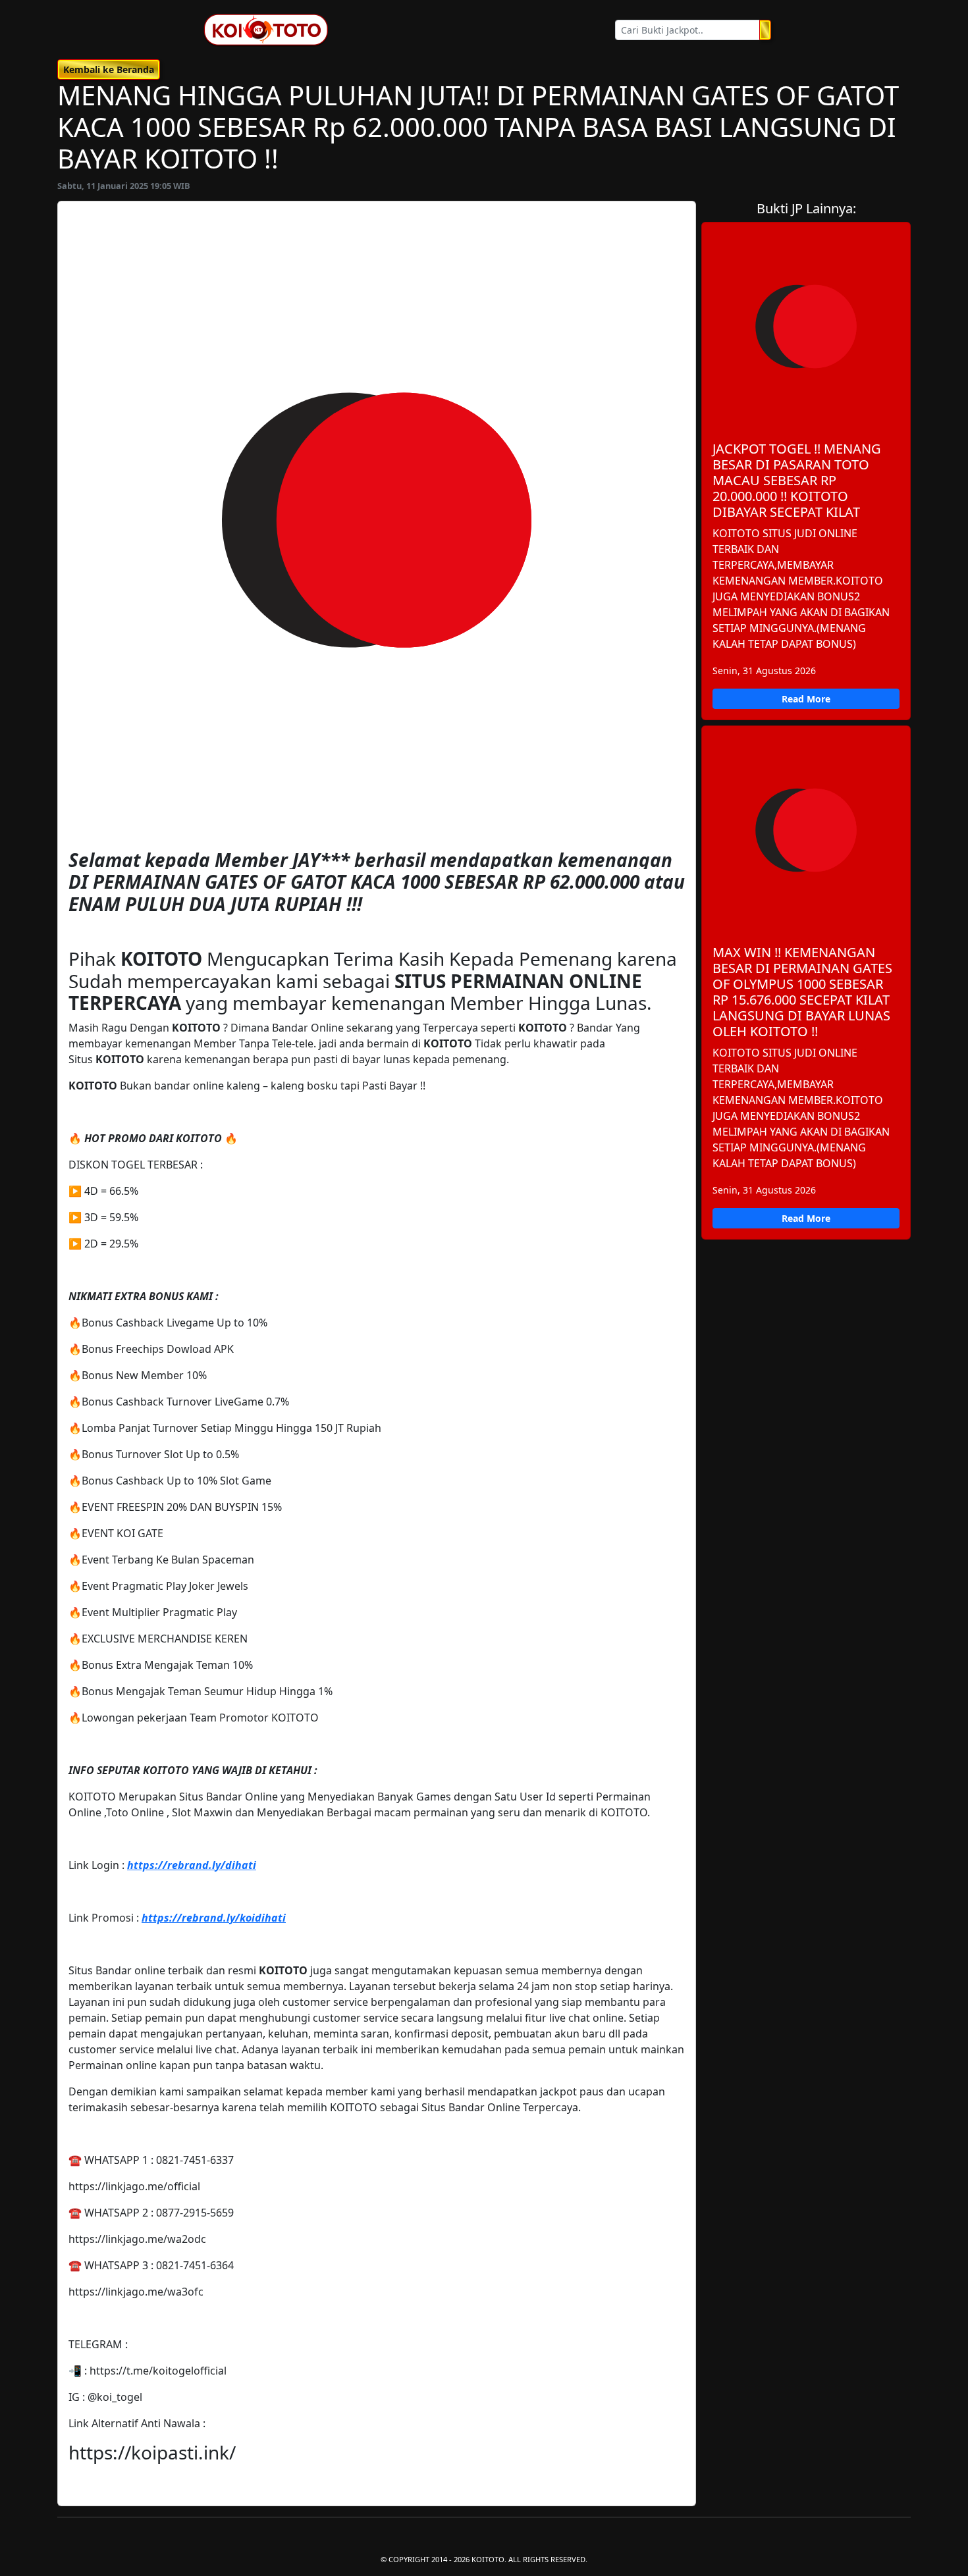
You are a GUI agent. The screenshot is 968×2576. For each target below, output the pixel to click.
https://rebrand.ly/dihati (192, 1865)
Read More (806, 699)
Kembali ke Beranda (109, 69)
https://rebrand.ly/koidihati (214, 1918)
